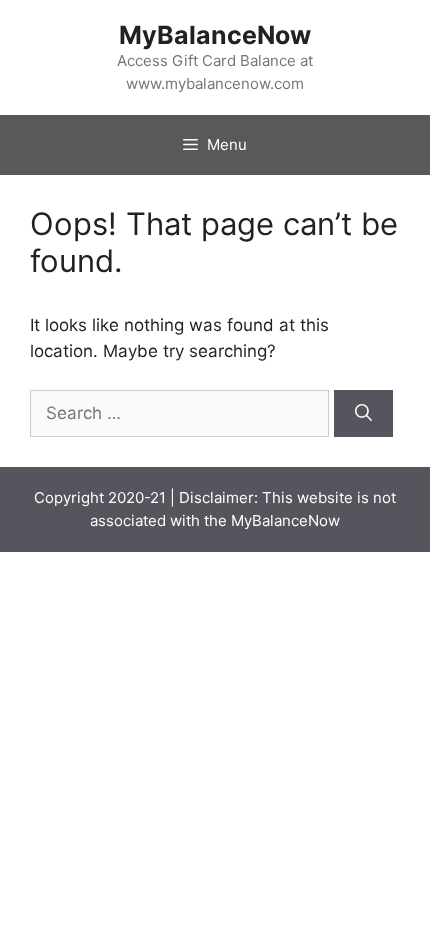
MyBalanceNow (215, 35)
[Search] (363, 414)
